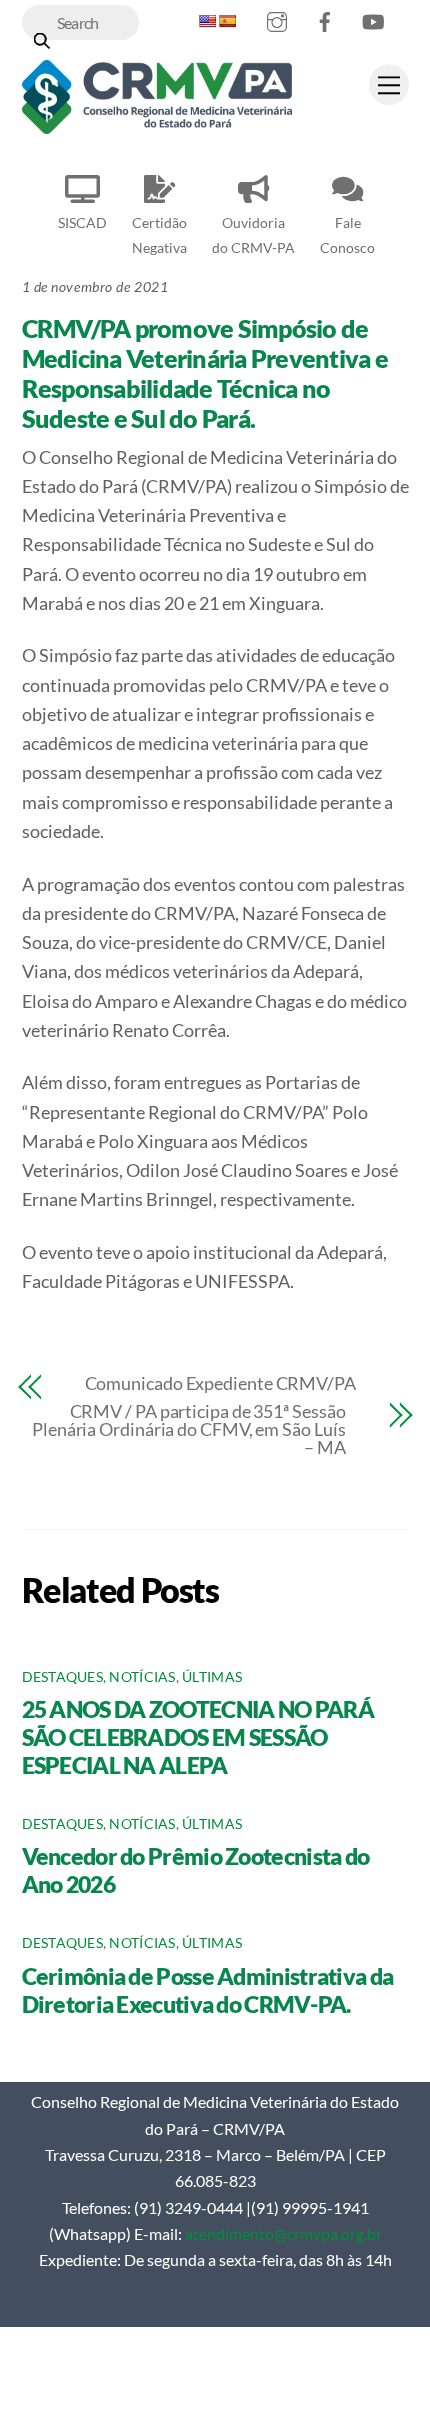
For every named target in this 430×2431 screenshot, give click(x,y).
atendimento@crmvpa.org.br (283, 2233)
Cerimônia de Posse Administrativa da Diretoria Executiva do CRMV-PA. (208, 1990)
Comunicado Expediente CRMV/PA (220, 1383)
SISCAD (82, 222)
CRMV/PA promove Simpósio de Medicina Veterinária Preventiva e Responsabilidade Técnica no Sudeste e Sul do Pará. (205, 373)
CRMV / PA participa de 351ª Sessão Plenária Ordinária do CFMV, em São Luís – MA (189, 1429)
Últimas (212, 1677)
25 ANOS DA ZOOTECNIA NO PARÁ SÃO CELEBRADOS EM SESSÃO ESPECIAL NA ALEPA (198, 1737)
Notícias (142, 1677)
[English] (207, 21)
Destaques (62, 1677)
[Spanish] (227, 21)
